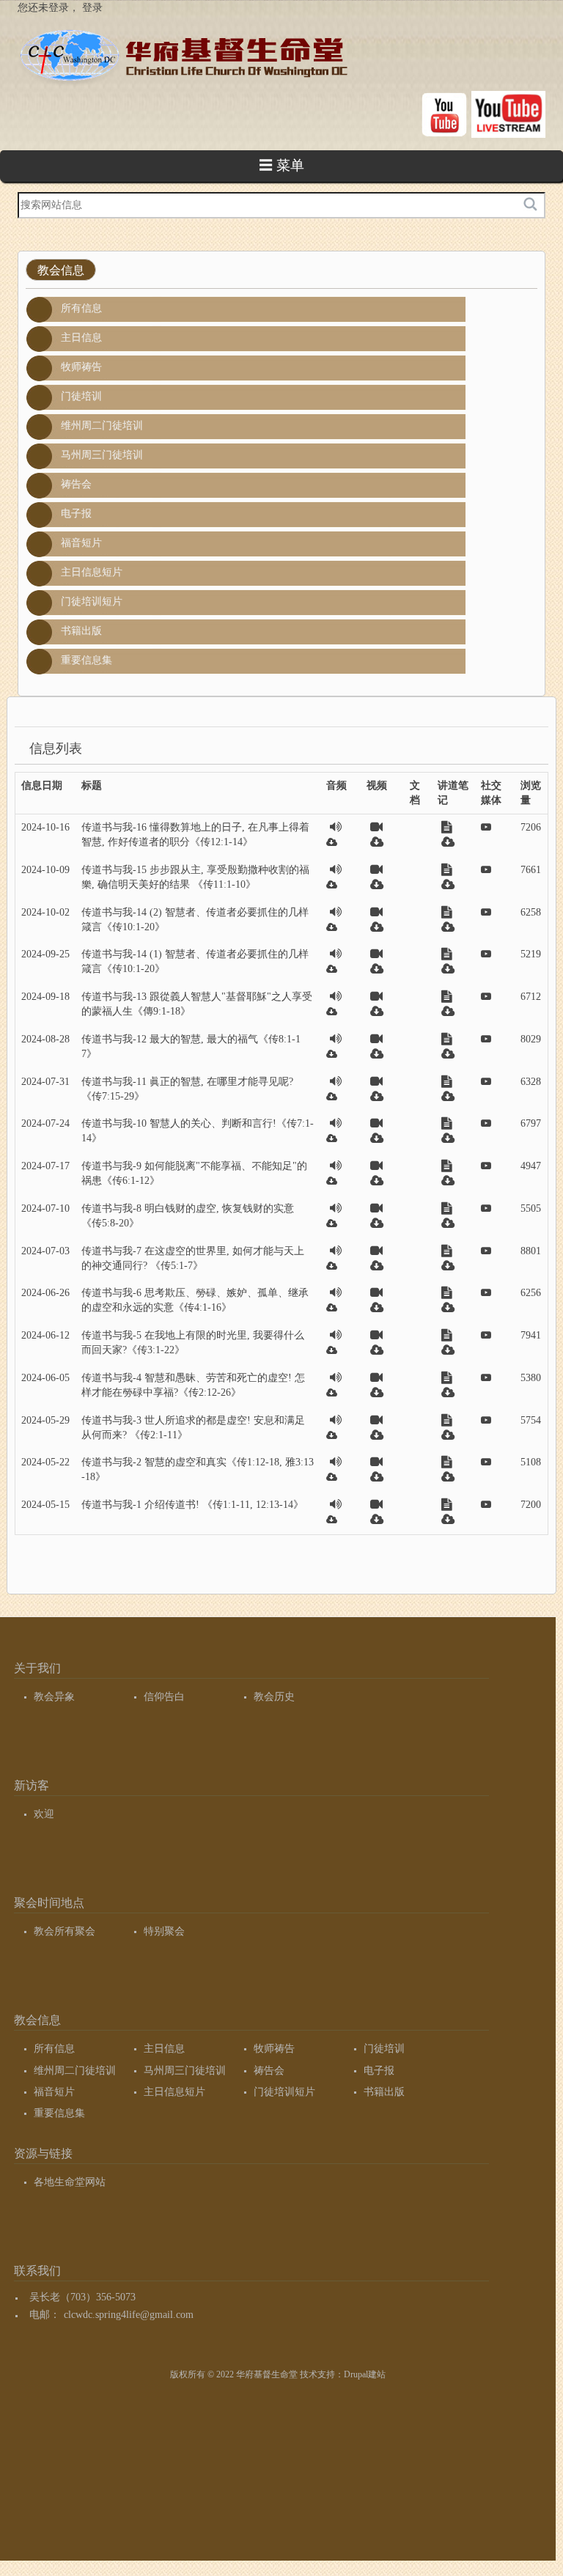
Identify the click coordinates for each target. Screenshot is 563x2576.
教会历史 (274, 1697)
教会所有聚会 (65, 1931)
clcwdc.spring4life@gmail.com (129, 2315)
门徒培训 (81, 396)
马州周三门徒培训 (102, 455)
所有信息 (81, 308)
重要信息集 (87, 660)
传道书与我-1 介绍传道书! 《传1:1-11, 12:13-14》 (192, 1505)
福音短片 (81, 543)
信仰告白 (164, 1697)
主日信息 (81, 338)
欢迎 (44, 1814)
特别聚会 (164, 1931)
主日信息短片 (92, 572)
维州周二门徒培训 (102, 426)
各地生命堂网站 (70, 2182)
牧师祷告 (81, 367)
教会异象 (54, 1697)
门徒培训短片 (92, 601)
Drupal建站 (365, 2374)
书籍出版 (81, 631)
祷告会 (76, 484)
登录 (92, 8)
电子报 (76, 514)
